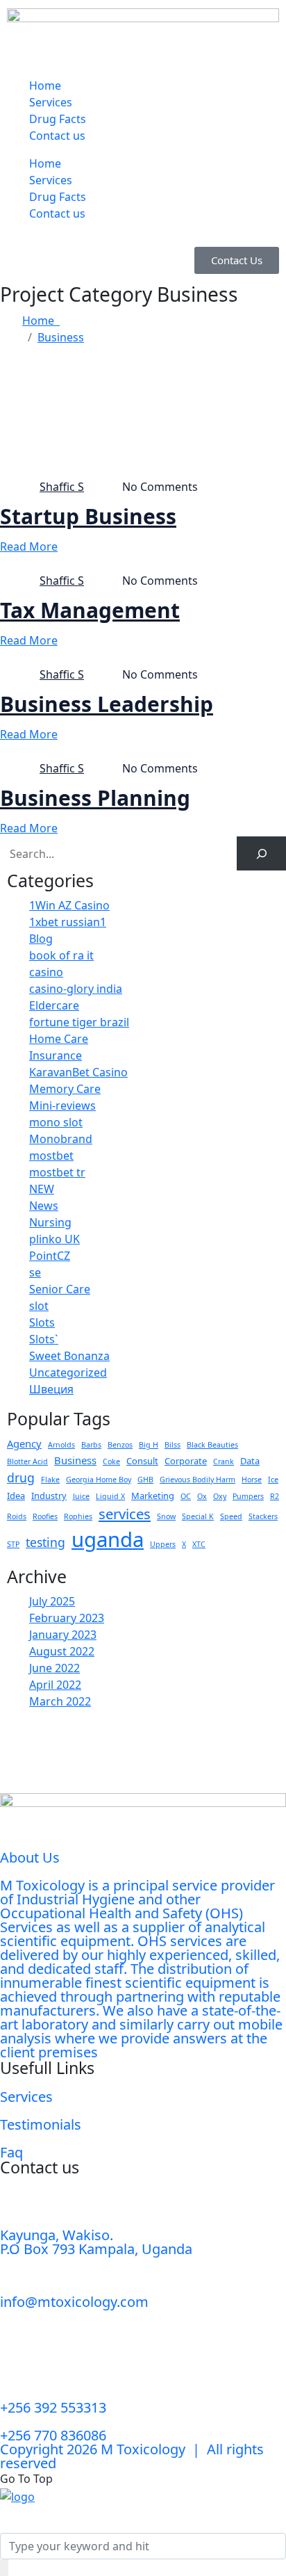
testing (45, 1542)
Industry (49, 1496)
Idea (16, 1496)
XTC (199, 1544)
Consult (142, 1461)
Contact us (57, 136)
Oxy (220, 1496)
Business (61, 337)
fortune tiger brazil (79, 1022)
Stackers (263, 1516)
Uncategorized (68, 1372)
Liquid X (110, 1496)
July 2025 (52, 1601)
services (125, 1514)
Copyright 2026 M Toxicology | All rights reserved (132, 2456)
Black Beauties (212, 1445)
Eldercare (54, 1005)
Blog (41, 939)
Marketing (153, 1496)
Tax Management (90, 610)
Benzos (120, 1445)
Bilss (173, 1445)
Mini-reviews (62, 1105)
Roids (17, 1516)
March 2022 (60, 1701)
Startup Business (88, 517)
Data (250, 1461)
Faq (11, 2152)
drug (21, 1477)
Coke (111, 1461)
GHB (145, 1480)
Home (45, 86)
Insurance (56, 1055)
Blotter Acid (27, 1461)
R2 (275, 1496)
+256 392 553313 (53, 2407)
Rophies (78, 1516)
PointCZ (50, 1256)
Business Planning (95, 798)
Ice (273, 1480)
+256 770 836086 (53, 2435)
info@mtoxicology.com (74, 2302)
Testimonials (41, 2124)
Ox (202, 1496)
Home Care (59, 1039)
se (35, 1272)
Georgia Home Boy (99, 1480)
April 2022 (55, 1685)
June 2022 (54, 1668)
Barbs (91, 1445)
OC (186, 1496)
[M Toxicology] (17, 2495)
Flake (50, 1480)
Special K (198, 1516)
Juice (81, 1496)
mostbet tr (57, 1172)
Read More (29, 546)
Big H (149, 1445)
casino (46, 972)
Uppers (163, 1544)
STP (13, 1544)
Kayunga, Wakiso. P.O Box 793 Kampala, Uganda (96, 2242)
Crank (224, 1461)
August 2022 (62, 1651)
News (44, 1206)
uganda (108, 1539)
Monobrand (61, 1139)
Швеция (51, 1389)
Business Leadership (107, 704)
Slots (42, 1322)
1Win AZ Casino (69, 905)
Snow (166, 1516)
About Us (30, 1857)
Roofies (45, 1516)
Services (51, 102)
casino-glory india (76, 989)
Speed (231, 1516)
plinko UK (54, 1239)
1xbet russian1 (68, 922)
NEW (42, 1189)
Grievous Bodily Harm (197, 1480)
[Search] (261, 853)
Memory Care (65, 1089)
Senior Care (60, 1289)
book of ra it (61, 955)
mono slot (56, 1122)
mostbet (51, 1156)
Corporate (186, 1461)
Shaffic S (62, 487)
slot (39, 1306)
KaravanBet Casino (78, 1072)
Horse (252, 1480)
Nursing (50, 1222)
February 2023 (67, 1618)
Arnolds (61, 1445)
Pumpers (248, 1496)
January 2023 (63, 1635)
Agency (24, 1443)
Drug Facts (58, 119)
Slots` (44, 1339)
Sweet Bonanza (69, 1356)
